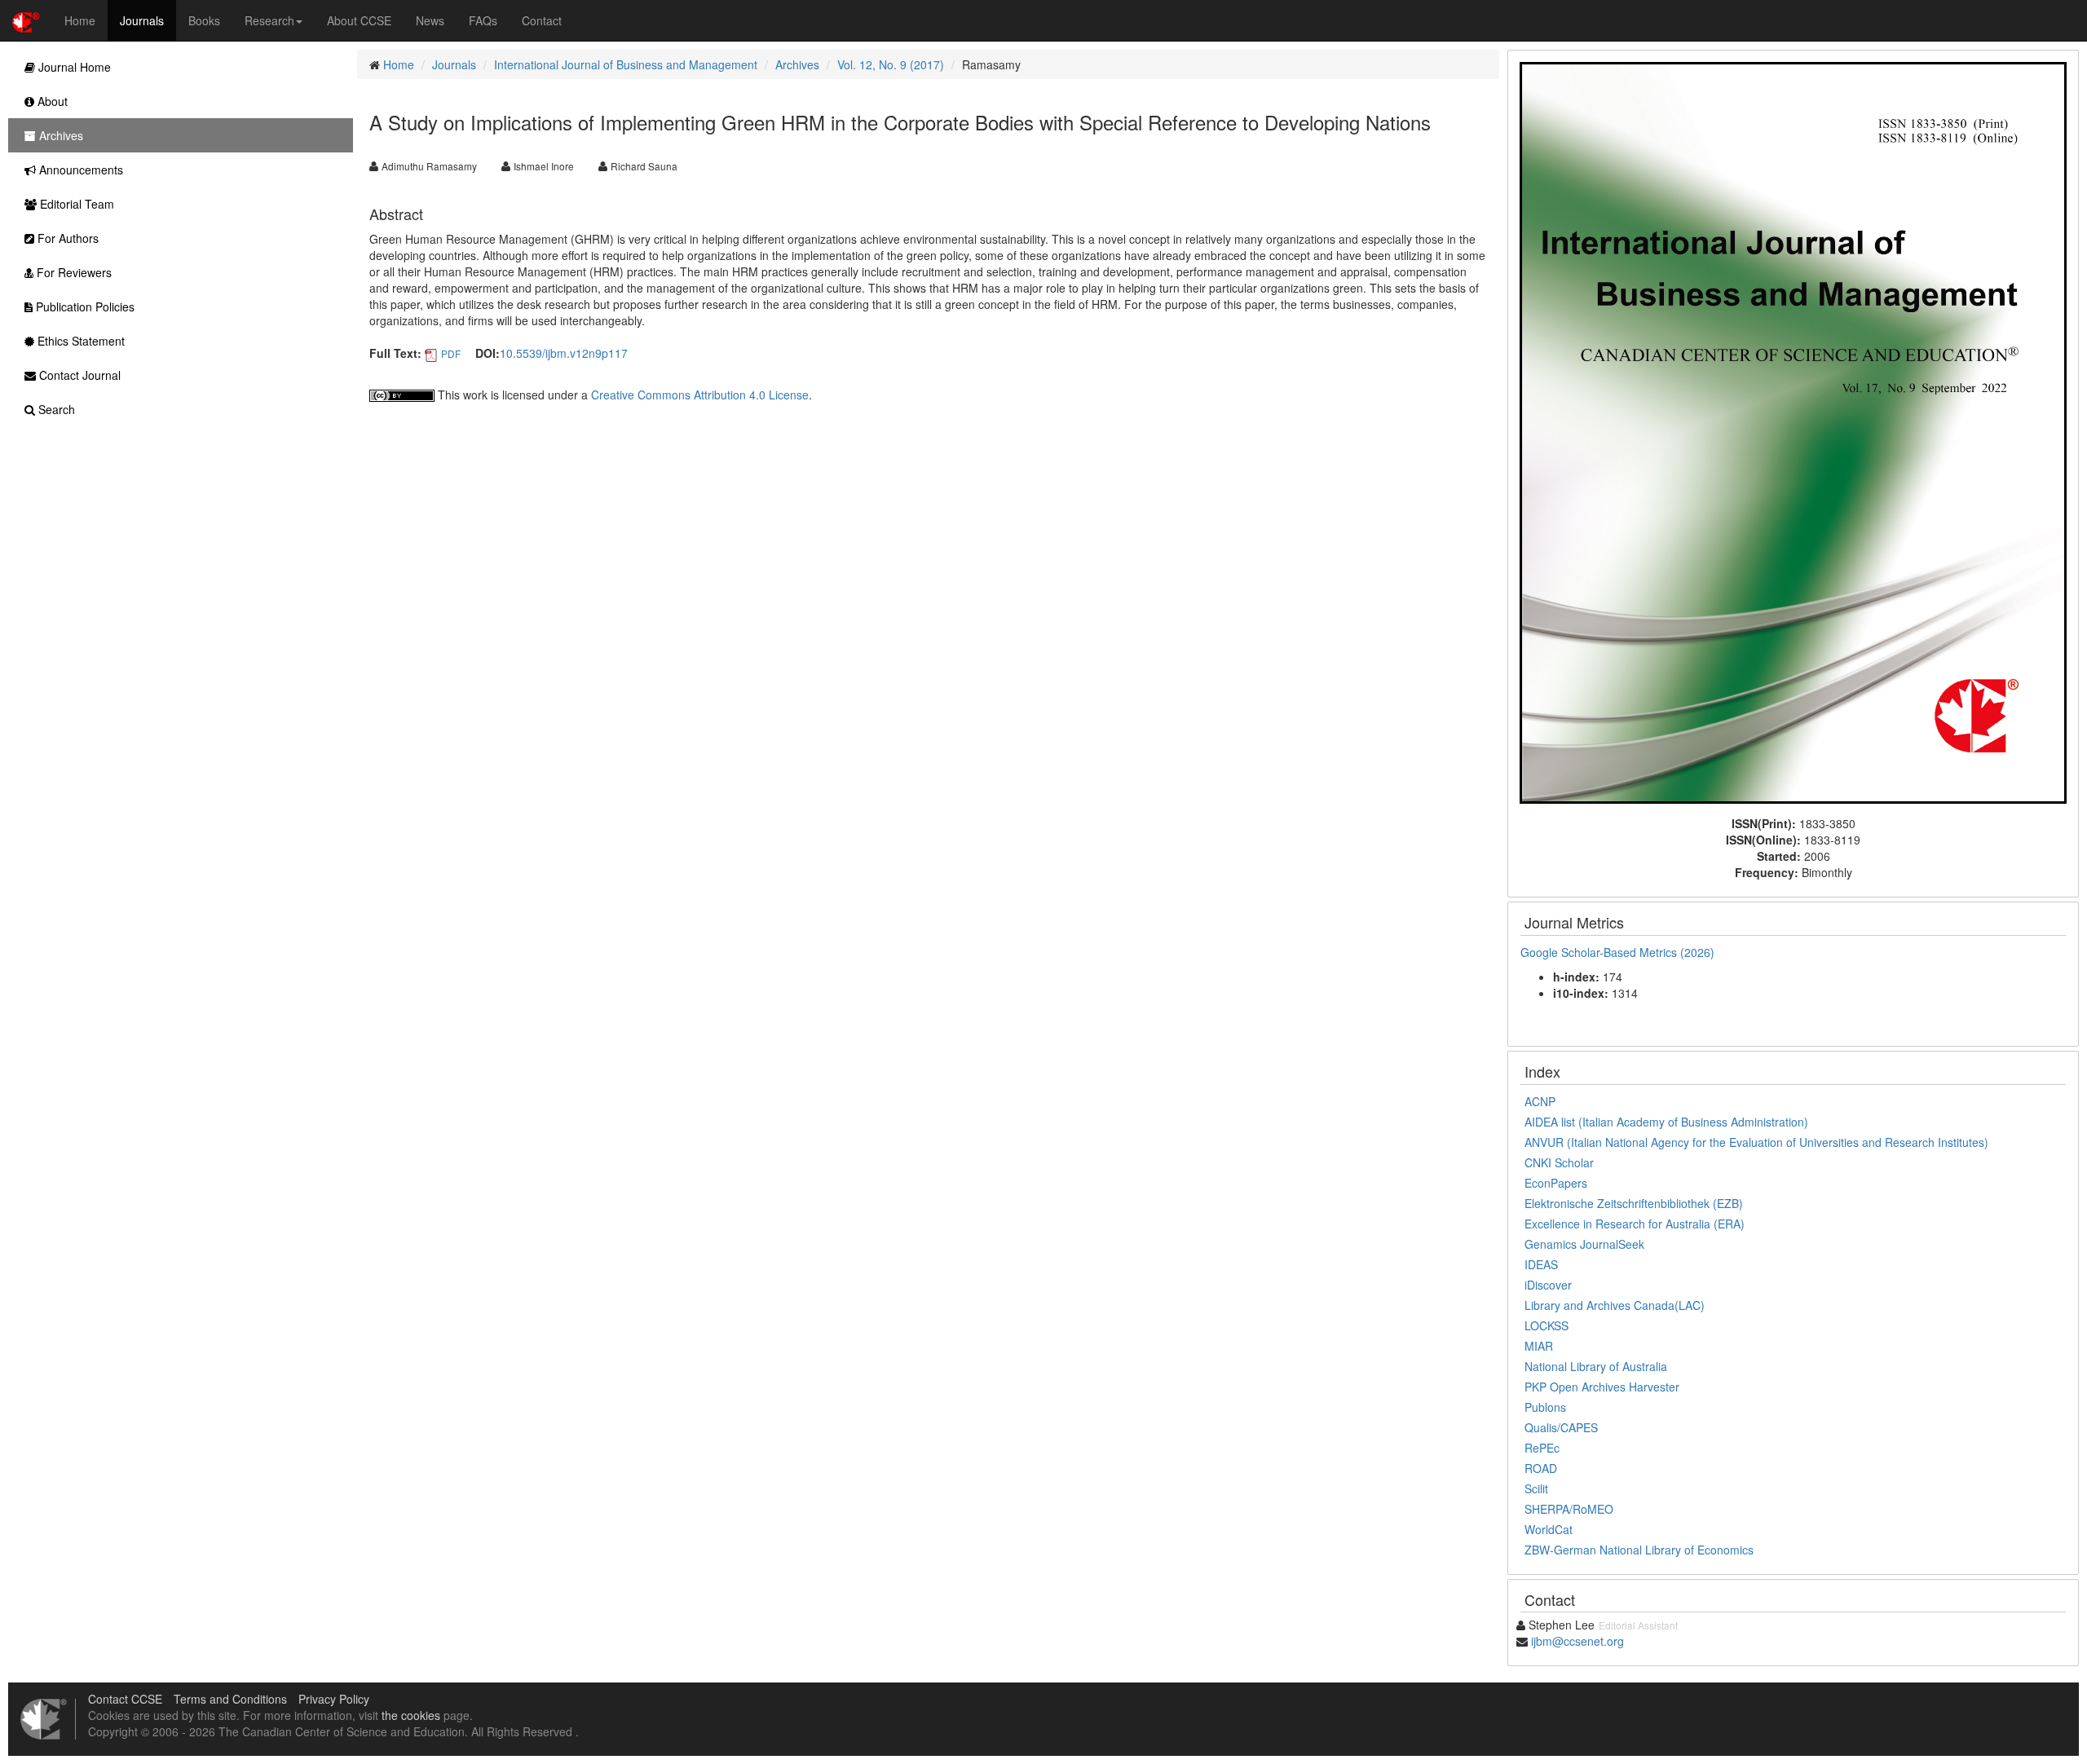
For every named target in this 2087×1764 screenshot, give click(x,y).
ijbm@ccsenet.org (1577, 1641)
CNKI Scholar (1559, 1162)
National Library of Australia (1596, 1366)
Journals (142, 20)
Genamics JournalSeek (1584, 1244)
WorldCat (1549, 1529)
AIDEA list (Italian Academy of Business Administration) (1666, 1122)
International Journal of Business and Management (626, 64)
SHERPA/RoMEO (1569, 1509)
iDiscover (1548, 1285)
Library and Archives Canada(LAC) (1615, 1305)
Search (55, 409)
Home (80, 20)
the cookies (411, 1715)
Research (269, 20)
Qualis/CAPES (1561, 1427)
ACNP (1540, 1101)
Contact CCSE (125, 1699)
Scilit (1536, 1488)
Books (204, 20)
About (51, 101)
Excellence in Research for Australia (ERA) (1635, 1224)
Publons (1545, 1407)
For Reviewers (73, 272)
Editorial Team (75, 204)
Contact (542, 20)
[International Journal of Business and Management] (1793, 431)
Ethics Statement (79, 341)
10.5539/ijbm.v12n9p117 (564, 353)
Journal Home (73, 67)
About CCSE (359, 20)
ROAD (1541, 1468)
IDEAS (1541, 1264)
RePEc (1542, 1448)
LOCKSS (1546, 1325)
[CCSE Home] (26, 20)
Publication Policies (84, 306)
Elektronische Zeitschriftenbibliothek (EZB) (1634, 1203)
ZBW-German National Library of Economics (1639, 1550)
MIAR (1539, 1346)
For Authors (66, 238)
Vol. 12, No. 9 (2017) (891, 64)
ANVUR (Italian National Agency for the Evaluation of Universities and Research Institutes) (1756, 1142)
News (430, 20)
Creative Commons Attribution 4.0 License (700, 395)
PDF (451, 353)
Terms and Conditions (230, 1699)
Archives (797, 64)
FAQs (483, 20)
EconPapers (1556, 1183)
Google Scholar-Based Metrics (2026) (1619, 952)
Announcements (79, 170)
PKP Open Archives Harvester (1602, 1387)
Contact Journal (78, 375)
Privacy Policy (334, 1699)
